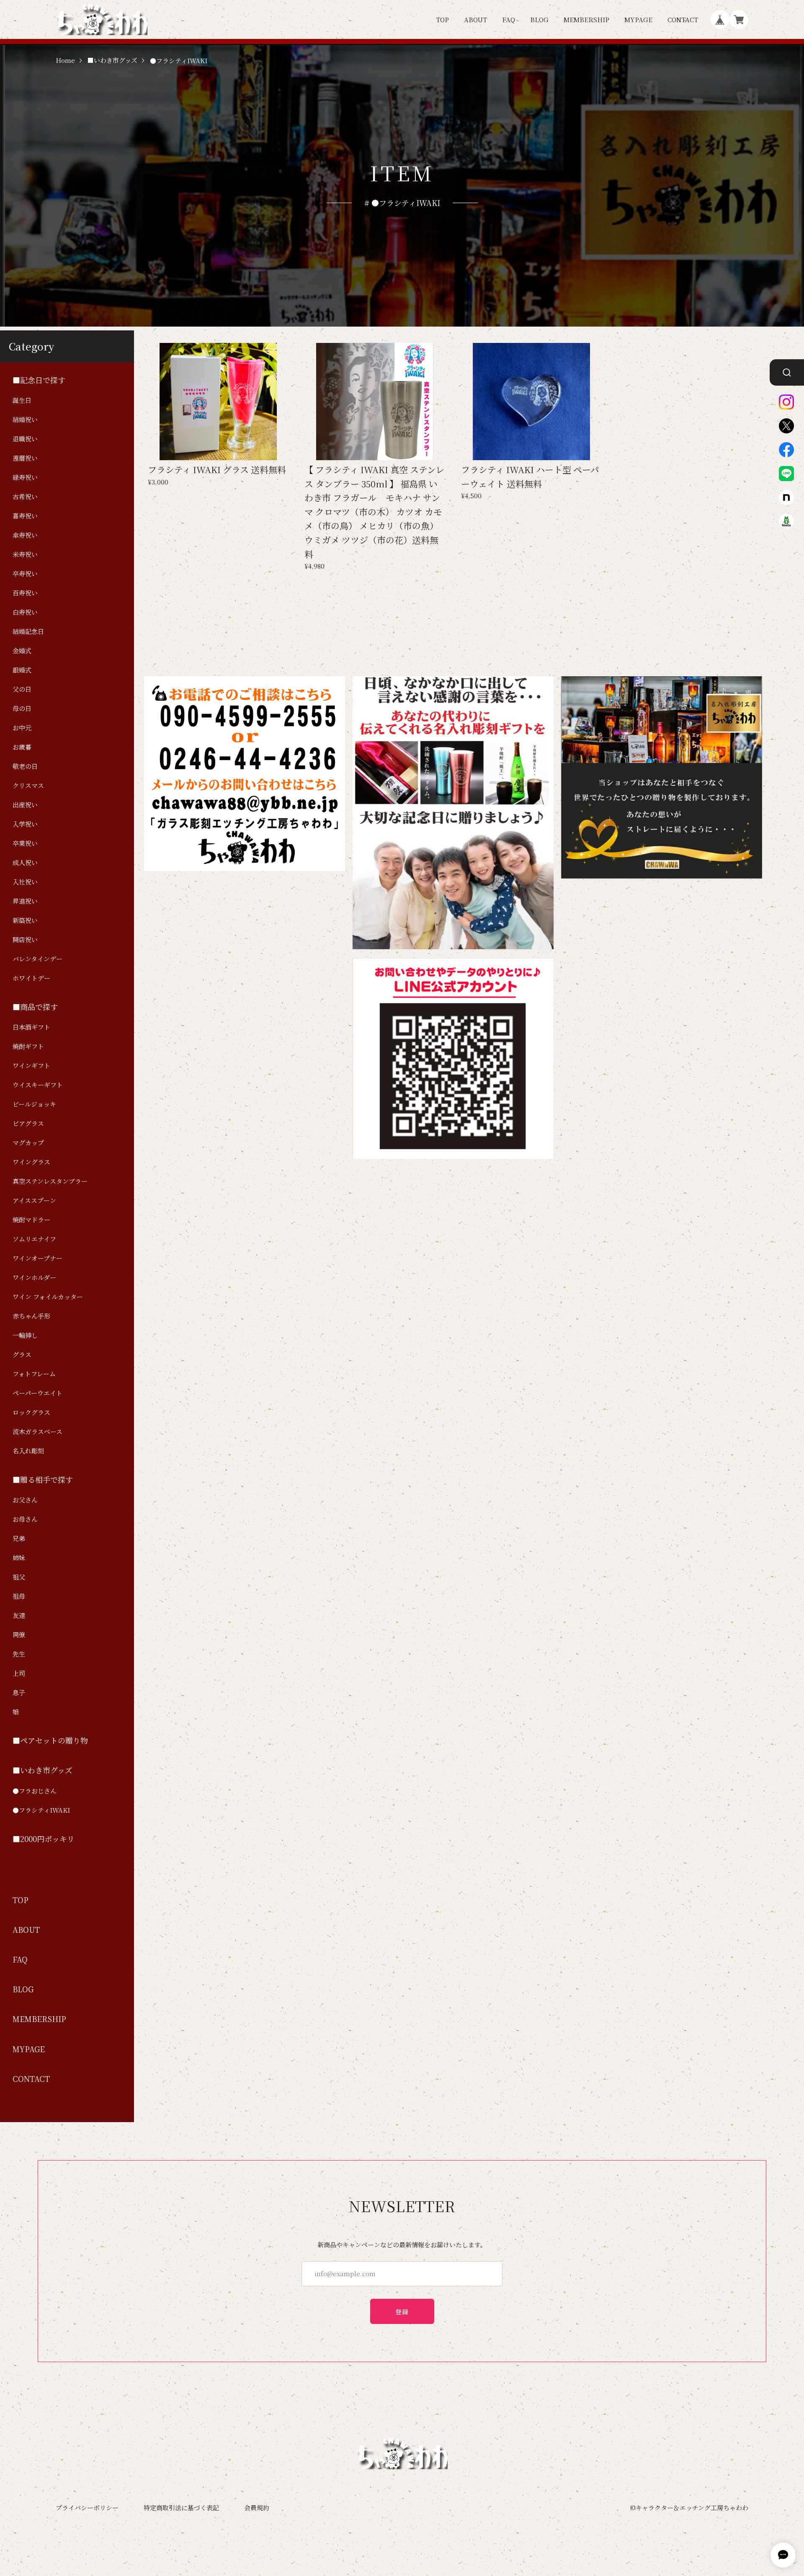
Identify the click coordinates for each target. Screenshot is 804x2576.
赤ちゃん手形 (31, 1316)
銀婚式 (22, 670)
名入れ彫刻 (28, 1451)
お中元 (22, 728)
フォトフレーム (34, 1374)
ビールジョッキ (34, 1104)
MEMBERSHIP (586, 19)
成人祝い (25, 862)
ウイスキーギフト (38, 1085)
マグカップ (28, 1142)
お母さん (25, 1519)
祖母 (19, 1596)
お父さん (25, 1500)
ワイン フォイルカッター (48, 1297)
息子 (19, 1692)
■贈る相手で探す (43, 1480)
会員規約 (257, 2508)
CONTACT (683, 19)
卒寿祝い (25, 573)
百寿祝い (25, 593)
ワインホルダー (34, 1277)
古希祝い (25, 496)
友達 (19, 1615)
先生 (19, 1654)
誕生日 (22, 400)
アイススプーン (34, 1200)
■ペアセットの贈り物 (50, 1740)
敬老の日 (25, 766)
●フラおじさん (35, 1791)
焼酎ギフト (28, 1046)
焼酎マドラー (31, 1220)
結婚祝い (25, 419)
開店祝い (25, 939)
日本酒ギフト (31, 1027)
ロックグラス (31, 1412)
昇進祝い (25, 901)
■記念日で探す (39, 380)
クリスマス (28, 785)
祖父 (19, 1577)
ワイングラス (31, 1162)
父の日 (22, 689)
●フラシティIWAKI (41, 1810)
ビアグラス (28, 1123)
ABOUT (475, 19)
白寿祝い (25, 612)
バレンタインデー (37, 959)
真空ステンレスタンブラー (50, 1181)
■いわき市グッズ (112, 61)
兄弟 (19, 1538)
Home (65, 61)
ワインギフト (31, 1065)
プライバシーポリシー (87, 2508)
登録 (402, 2312)
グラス (22, 1354)
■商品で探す (35, 1007)
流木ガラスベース (37, 1431)
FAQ (509, 19)
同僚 (19, 1634)
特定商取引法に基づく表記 (181, 2508)
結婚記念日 (28, 631)
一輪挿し (25, 1335)
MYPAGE (638, 19)
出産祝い (25, 805)
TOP (442, 19)
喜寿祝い (25, 516)
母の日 (22, 708)
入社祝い (25, 882)
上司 (19, 1673)
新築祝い (25, 920)
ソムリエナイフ (34, 1239)
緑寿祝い (25, 477)
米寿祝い (25, 554)
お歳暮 (22, 747)
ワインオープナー (37, 1258)
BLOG (539, 19)
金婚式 (22, 650)
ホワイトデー (31, 978)
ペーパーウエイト (37, 1393)
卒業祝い (25, 843)
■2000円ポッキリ (44, 1839)
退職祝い (25, 439)
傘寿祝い (25, 535)
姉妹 (19, 1557)
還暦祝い (25, 458)
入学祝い (25, 824)
